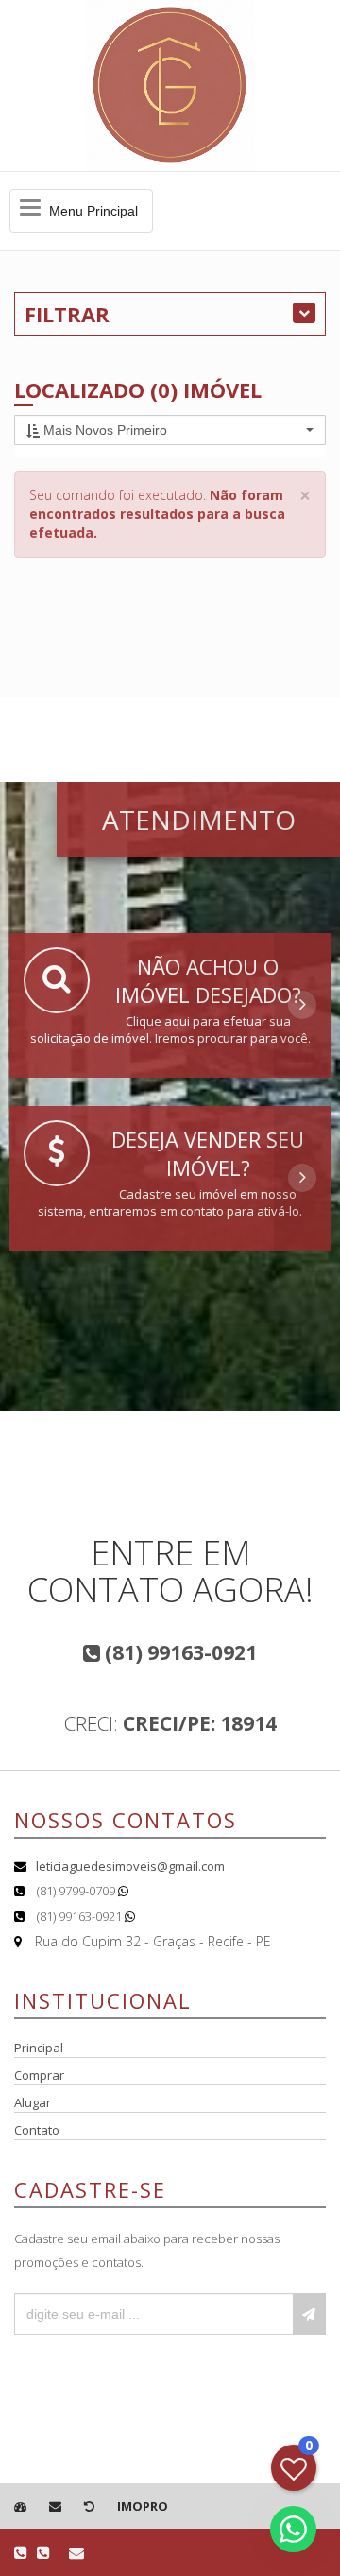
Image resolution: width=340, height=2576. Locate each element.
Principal (39, 2048)
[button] (170, 430)
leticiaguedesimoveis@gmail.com (130, 1866)
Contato (37, 2130)
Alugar (33, 2102)
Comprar (39, 2075)
